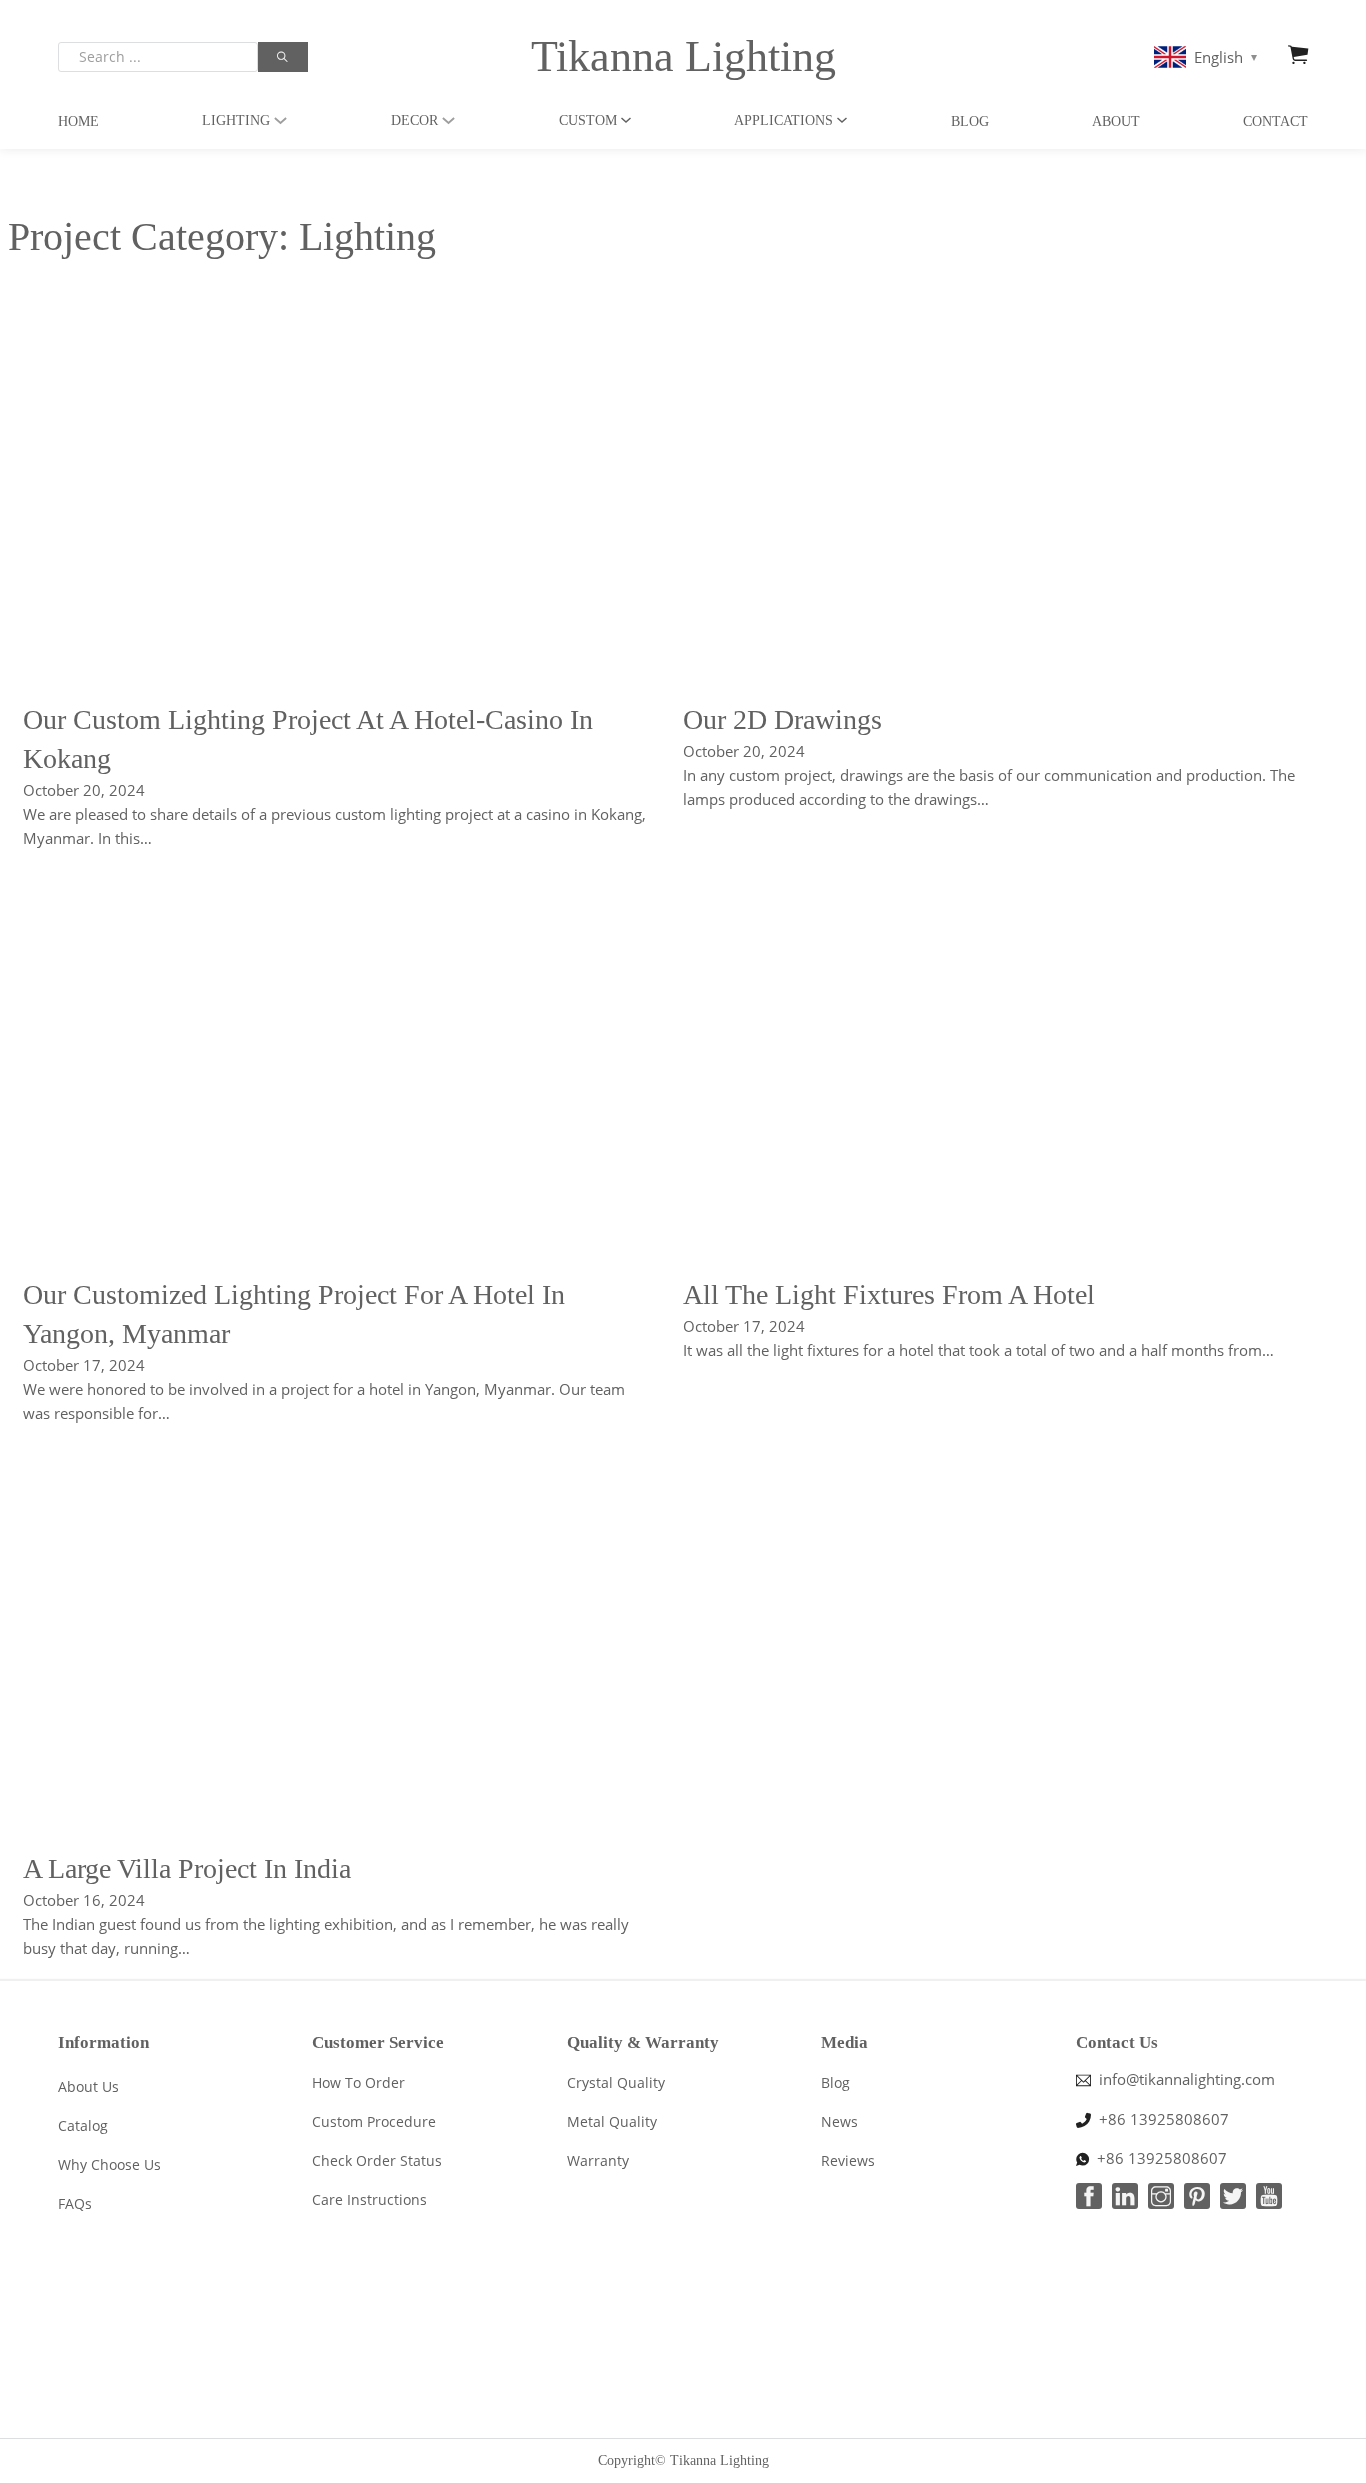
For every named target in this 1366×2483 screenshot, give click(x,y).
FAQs (75, 2203)
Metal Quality (612, 2121)
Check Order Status (377, 2160)
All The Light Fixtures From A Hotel (889, 1294)
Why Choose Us (109, 2164)
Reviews (848, 2160)
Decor (414, 120)
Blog (970, 121)
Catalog (83, 2125)
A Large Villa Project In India (187, 1868)
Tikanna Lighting (683, 56)
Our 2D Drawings (782, 719)
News (839, 2121)
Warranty (598, 2160)
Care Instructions (369, 2199)
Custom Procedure (374, 2121)
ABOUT (1116, 121)
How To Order (358, 2082)
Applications (783, 120)
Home (78, 121)
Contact (1275, 121)
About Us (88, 2086)
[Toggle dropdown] (280, 120)
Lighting (236, 120)
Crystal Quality (616, 2082)
